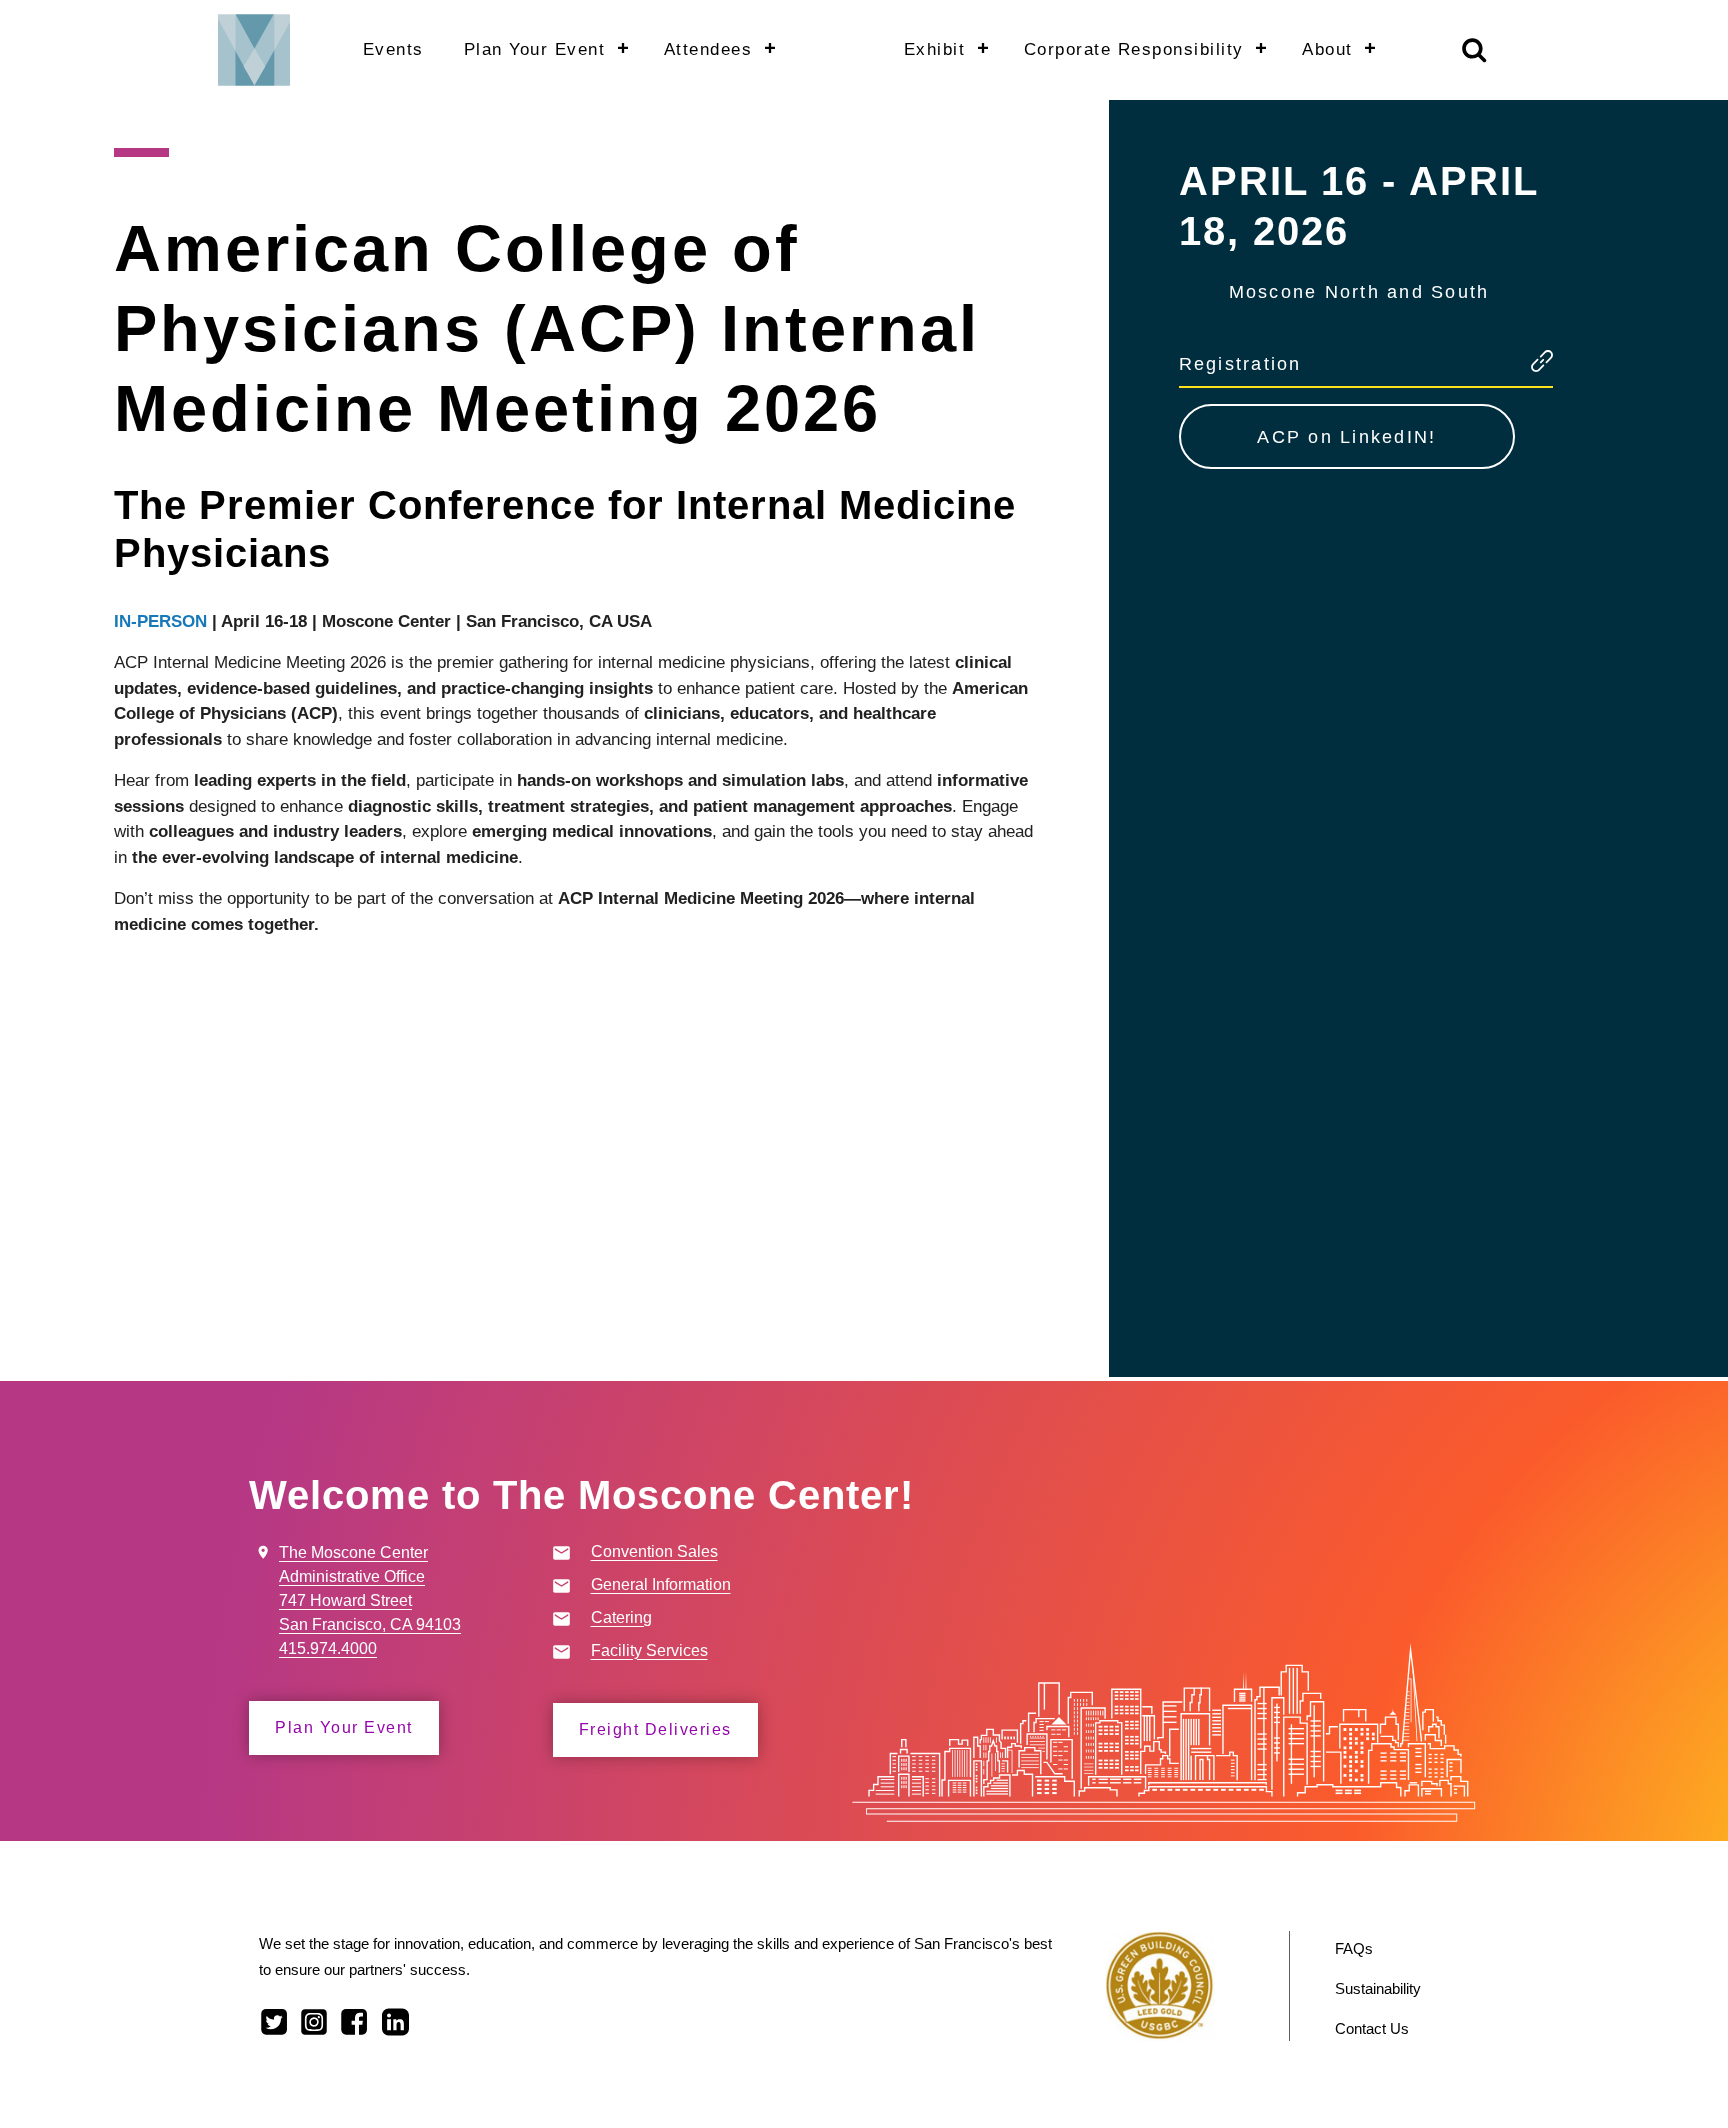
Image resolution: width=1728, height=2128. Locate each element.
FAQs (1354, 1948)
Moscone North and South (1359, 292)
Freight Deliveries (655, 1729)
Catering (621, 1617)
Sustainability (1378, 1988)
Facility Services (649, 1650)
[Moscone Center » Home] (247, 48)
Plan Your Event (344, 1727)
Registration (1240, 364)
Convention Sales (654, 1551)
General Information (661, 1584)
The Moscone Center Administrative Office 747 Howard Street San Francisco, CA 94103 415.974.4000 (370, 1600)
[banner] (864, 50)
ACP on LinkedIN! (1346, 437)
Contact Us (1372, 2028)
